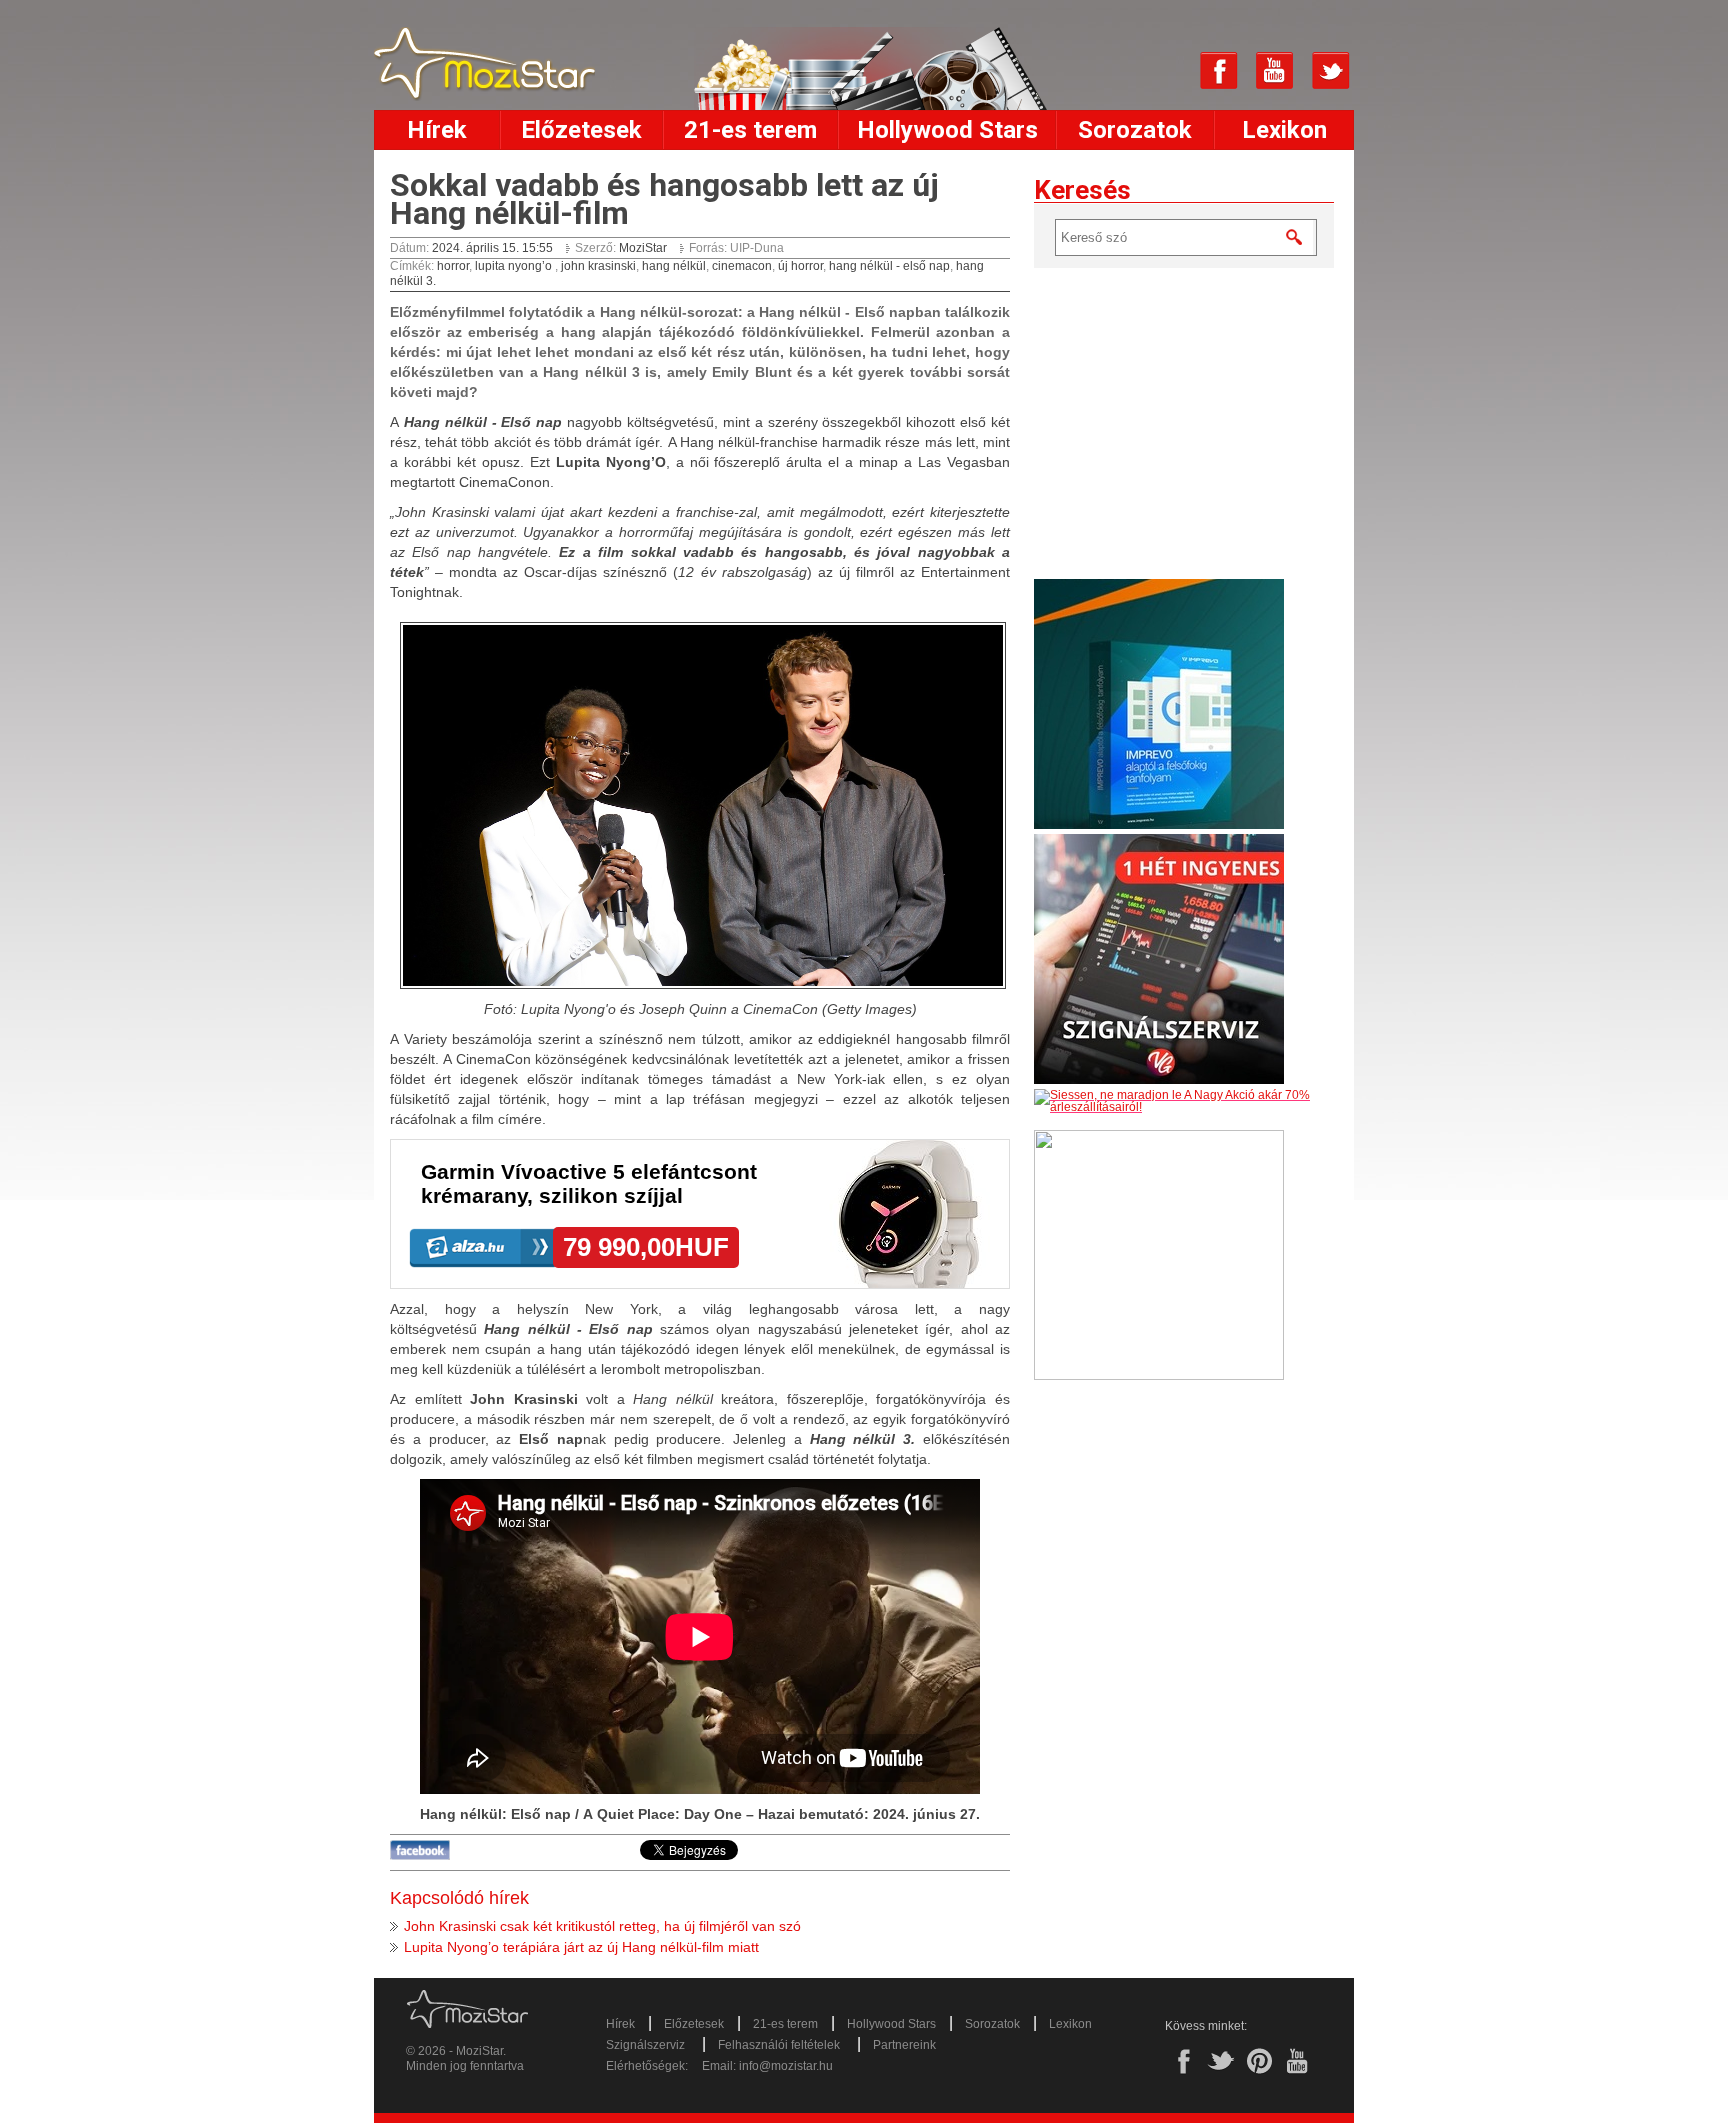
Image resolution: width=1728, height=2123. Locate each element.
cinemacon (742, 266)
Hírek (437, 130)
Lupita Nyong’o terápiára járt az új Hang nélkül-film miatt (581, 1947)
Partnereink (904, 2045)
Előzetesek (581, 130)
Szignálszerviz (645, 2045)
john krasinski (598, 266)
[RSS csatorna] (1163, 71)
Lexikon (1284, 130)
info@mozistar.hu (786, 2066)
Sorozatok (1135, 130)
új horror (800, 266)
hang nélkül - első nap (889, 266)
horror (453, 266)
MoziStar (644, 248)
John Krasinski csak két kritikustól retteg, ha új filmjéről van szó (602, 1926)
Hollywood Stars (947, 130)
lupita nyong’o (515, 266)
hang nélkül (674, 266)
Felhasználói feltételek (779, 2045)
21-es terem (750, 130)
